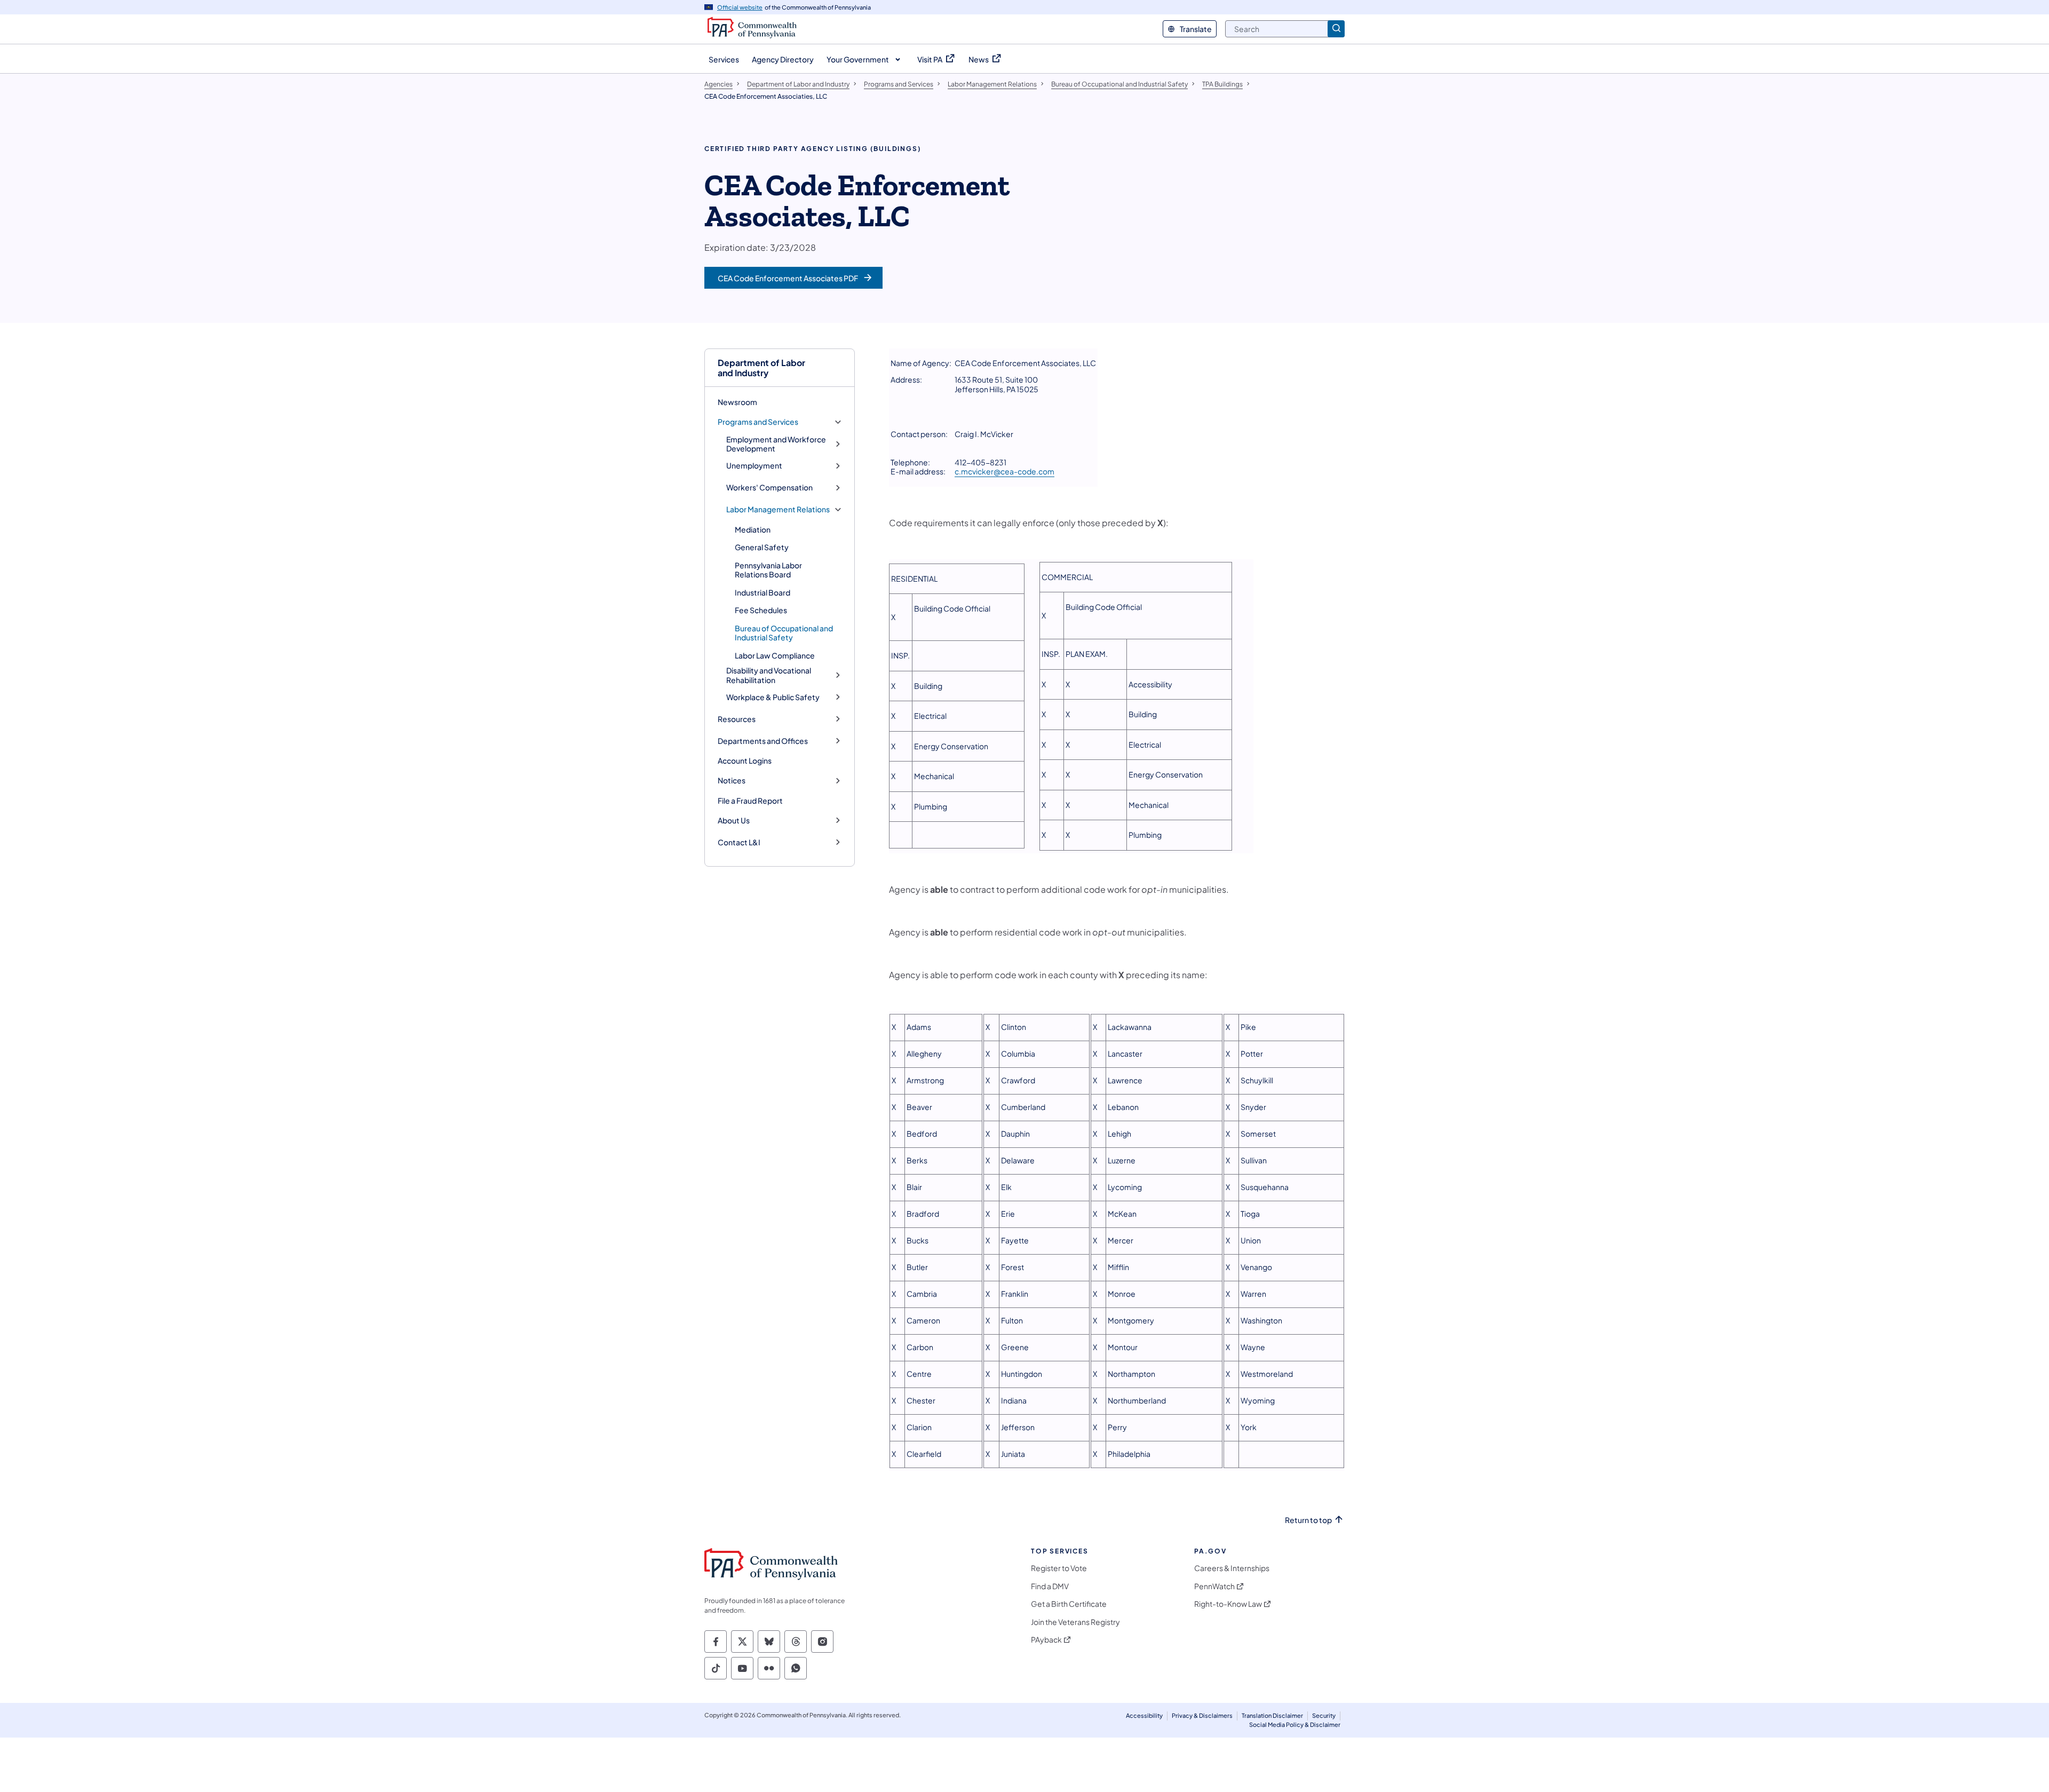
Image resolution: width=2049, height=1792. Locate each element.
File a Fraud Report (750, 800)
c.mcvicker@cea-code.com (1004, 471)
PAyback (1046, 1640)
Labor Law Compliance (775, 655)
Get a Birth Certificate (1069, 1604)
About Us (734, 820)
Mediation (753, 529)
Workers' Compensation (769, 487)
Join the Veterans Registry (1075, 1622)
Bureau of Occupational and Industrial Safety (784, 633)
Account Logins (745, 760)
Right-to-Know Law (1228, 1604)
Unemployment (754, 466)
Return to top (1308, 1520)
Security (1324, 1715)
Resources (737, 719)
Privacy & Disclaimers (1202, 1715)
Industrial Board (763, 592)
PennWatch (1214, 1586)
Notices (732, 780)
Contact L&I (739, 842)
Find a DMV (1050, 1586)
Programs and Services (758, 422)
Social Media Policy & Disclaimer (1295, 1724)
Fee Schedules (761, 610)
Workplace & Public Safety (773, 697)
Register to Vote (1059, 1568)
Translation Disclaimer (1272, 1715)
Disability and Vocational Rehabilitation (769, 675)
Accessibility (1144, 1715)
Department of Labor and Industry (761, 368)
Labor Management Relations (778, 509)
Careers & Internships (1232, 1568)
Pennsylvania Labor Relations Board (768, 570)
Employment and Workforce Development (776, 444)
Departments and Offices (763, 741)
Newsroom (737, 402)
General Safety (762, 547)
